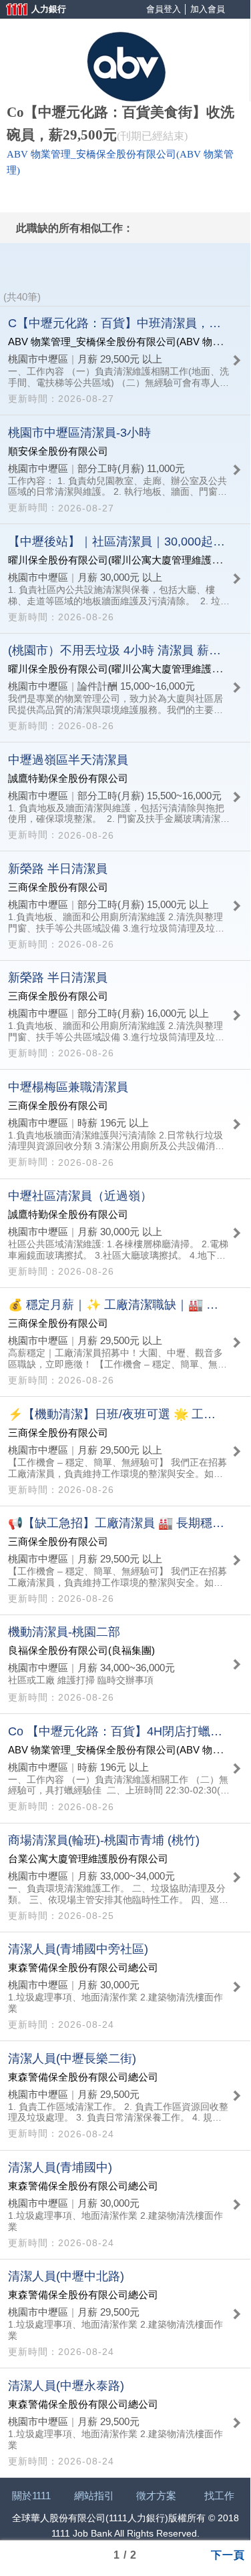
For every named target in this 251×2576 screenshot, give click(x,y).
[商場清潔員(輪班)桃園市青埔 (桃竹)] (125, 1878)
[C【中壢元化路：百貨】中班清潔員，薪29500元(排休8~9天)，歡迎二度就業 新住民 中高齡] (125, 361)
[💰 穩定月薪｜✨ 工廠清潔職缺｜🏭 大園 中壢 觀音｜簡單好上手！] (125, 1342)
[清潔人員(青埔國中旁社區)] (125, 1986)
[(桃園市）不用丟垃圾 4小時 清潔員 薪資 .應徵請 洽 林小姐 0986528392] (125, 688)
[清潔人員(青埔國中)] (125, 2205)
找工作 (219, 2496)
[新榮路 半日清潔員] (125, 905)
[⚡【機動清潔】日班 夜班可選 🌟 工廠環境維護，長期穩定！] (125, 1451)
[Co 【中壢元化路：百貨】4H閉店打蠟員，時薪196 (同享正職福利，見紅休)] (125, 1768)
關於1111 (31, 2496)
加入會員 (208, 9)
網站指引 (94, 2496)
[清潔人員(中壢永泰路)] (125, 2422)
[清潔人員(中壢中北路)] (125, 2314)
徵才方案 (156, 2496)
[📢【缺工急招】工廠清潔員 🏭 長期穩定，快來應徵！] (125, 1560)
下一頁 (228, 2554)
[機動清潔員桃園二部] (125, 1664)
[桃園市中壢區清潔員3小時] (125, 469)
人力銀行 (30, 10)
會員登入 (164, 9)
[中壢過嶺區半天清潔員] (125, 797)
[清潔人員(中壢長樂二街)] (125, 2095)
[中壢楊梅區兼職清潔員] (125, 1124)
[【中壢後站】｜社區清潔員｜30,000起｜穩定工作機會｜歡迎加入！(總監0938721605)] (125, 578)
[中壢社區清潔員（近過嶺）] (125, 1233)
